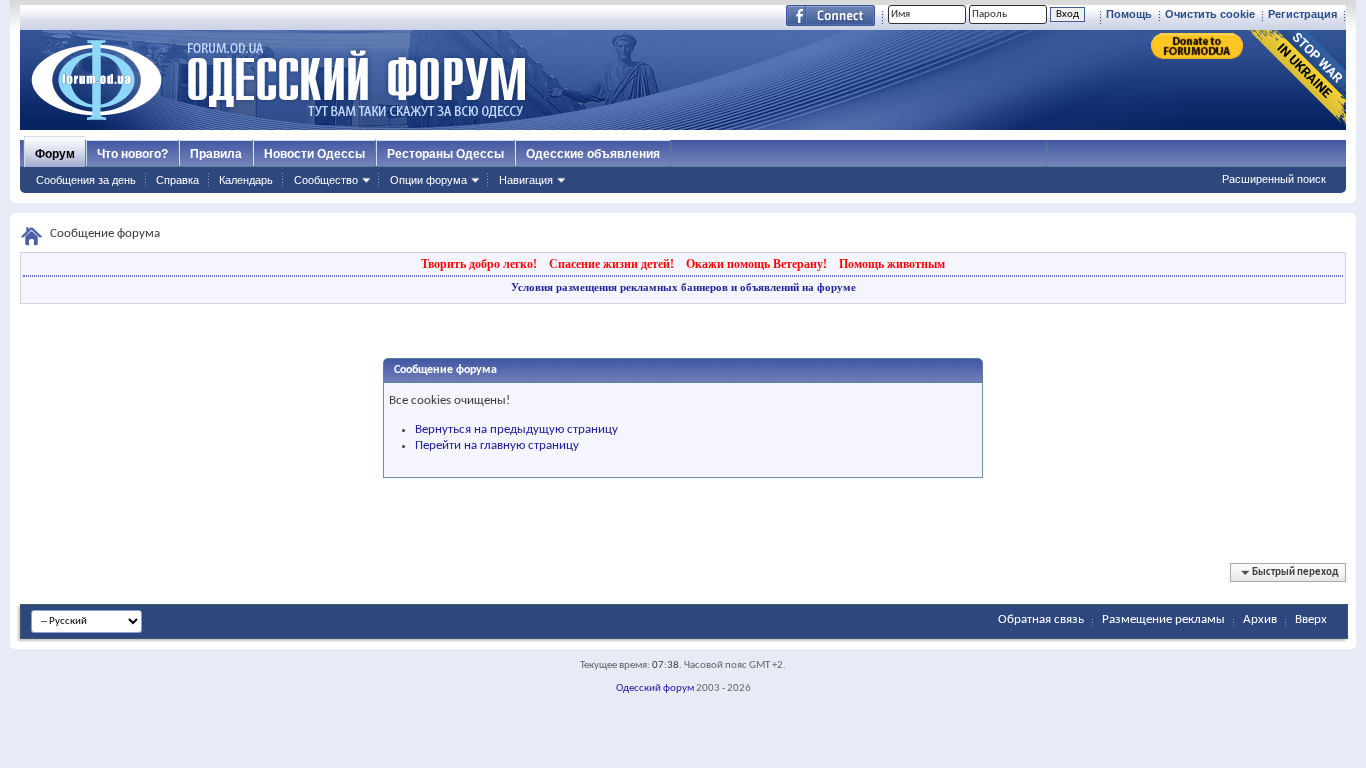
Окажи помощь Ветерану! (756, 264)
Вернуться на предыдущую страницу (516, 429)
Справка (177, 180)
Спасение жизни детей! (611, 264)
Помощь (1129, 14)
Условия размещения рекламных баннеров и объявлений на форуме (683, 287)
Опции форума (428, 180)
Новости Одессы (314, 154)
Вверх (1311, 619)
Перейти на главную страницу (497, 445)
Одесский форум (655, 688)
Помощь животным (892, 264)
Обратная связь (1041, 619)
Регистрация (1302, 14)
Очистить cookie (1210, 14)
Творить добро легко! (479, 264)
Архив (1260, 619)
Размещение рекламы (1163, 619)
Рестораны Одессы (445, 154)
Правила (216, 154)
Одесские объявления (593, 154)
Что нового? (132, 154)
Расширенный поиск (1274, 179)
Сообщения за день (86, 180)
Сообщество (326, 180)
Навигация (526, 180)
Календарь (246, 180)
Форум (55, 154)
